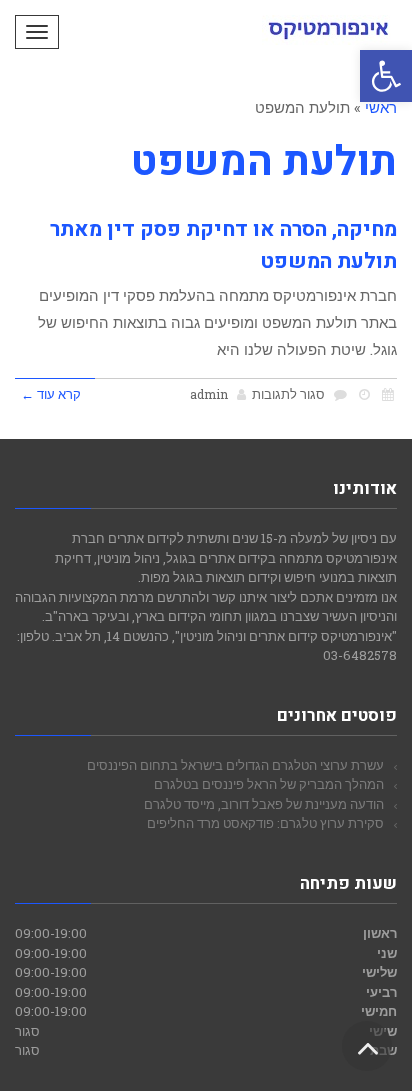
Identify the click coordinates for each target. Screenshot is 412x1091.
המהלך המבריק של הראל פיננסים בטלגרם (269, 784)
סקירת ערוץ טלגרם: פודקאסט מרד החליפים (265, 823)
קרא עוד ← (51, 394)
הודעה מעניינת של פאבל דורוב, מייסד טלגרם (264, 804)
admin (209, 394)
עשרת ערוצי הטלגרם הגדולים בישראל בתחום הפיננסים (235, 765)
